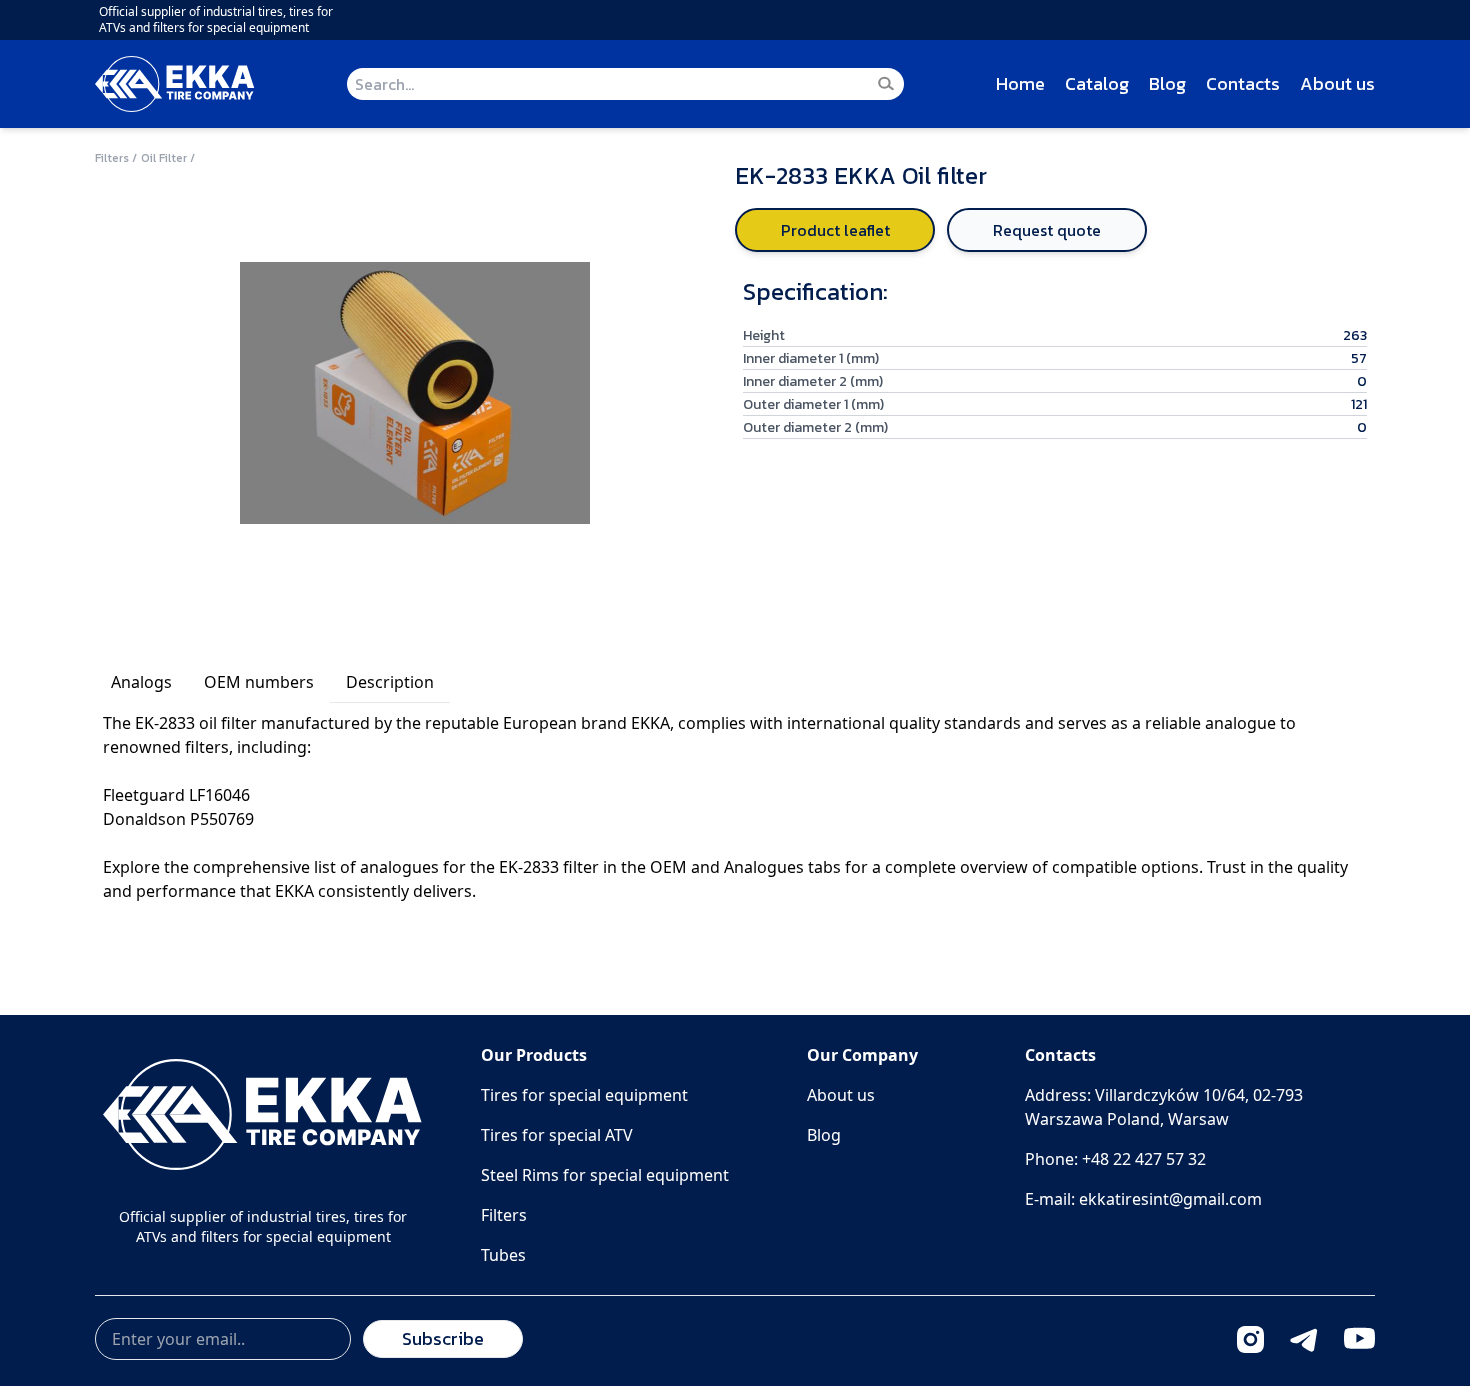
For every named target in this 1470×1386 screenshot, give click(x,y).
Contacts (1243, 83)
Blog (1167, 83)
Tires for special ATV (557, 1135)
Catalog (1097, 83)
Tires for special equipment (584, 1095)
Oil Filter (164, 158)
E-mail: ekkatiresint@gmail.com (1143, 1199)
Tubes (503, 1255)
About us (1337, 83)
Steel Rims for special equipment (605, 1175)
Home (1020, 83)
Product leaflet (835, 230)
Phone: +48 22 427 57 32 (1115, 1159)
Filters (112, 158)
